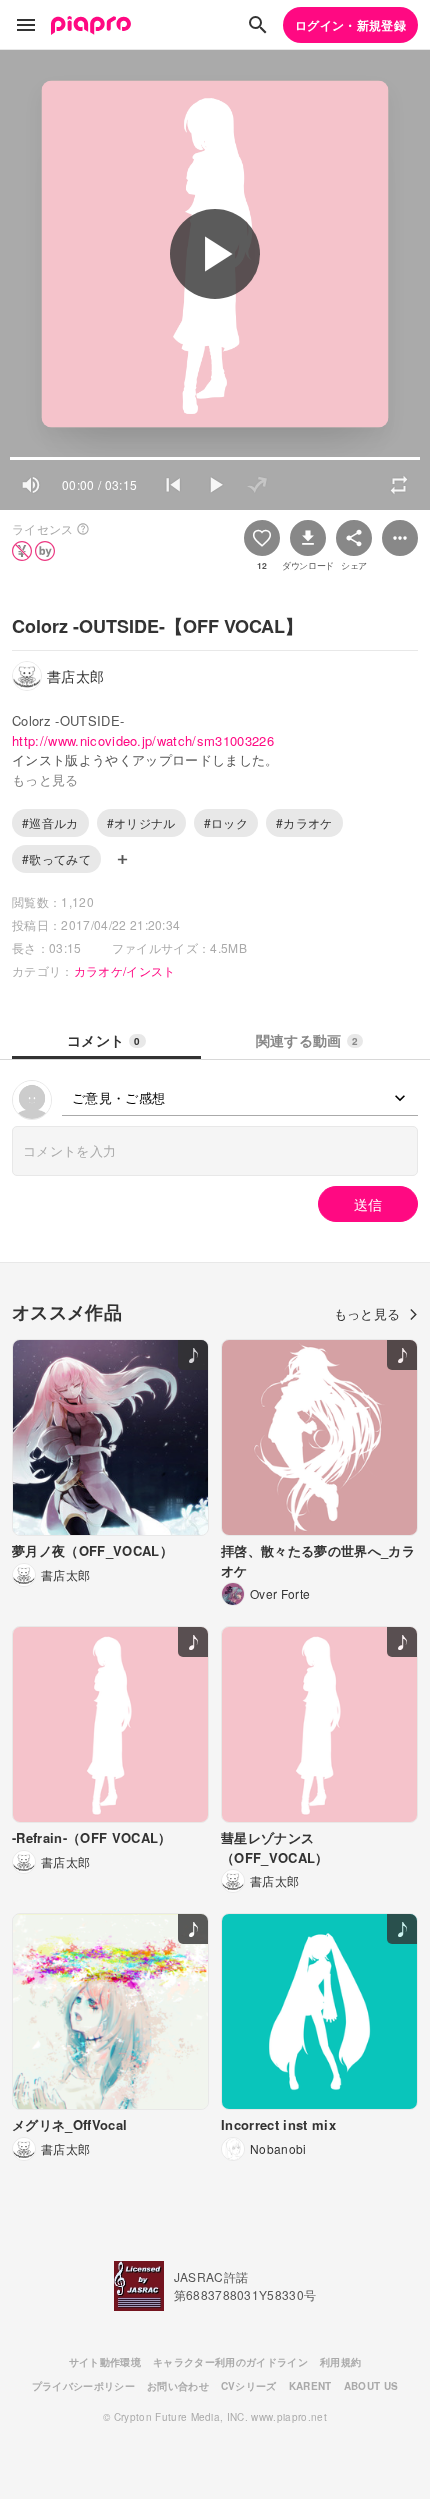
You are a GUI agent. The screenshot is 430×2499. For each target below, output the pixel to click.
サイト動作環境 (105, 2362)
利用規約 (340, 2362)
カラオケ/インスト (125, 970)
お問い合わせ (178, 2386)
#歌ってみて (56, 858)
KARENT (310, 2386)
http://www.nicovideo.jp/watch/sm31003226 (143, 740)
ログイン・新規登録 (350, 25)
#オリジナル (141, 822)
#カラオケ (304, 822)
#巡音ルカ (50, 822)
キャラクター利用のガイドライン (230, 2362)
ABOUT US (371, 2386)
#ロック (226, 822)
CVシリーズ (249, 2386)
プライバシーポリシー (83, 2386)
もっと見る (367, 1313)
